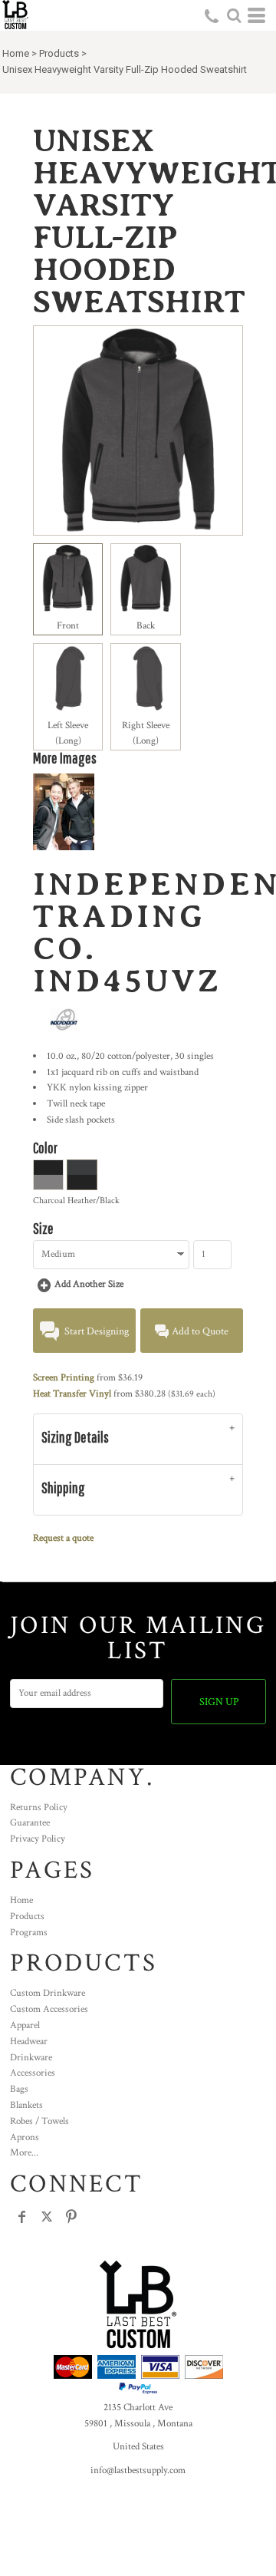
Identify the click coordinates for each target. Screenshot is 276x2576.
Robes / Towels (39, 2121)
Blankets (26, 2105)
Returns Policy (39, 1807)
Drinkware (31, 2058)
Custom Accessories (49, 2009)
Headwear (29, 2042)
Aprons (25, 2137)
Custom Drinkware (48, 1993)
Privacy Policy (38, 1839)
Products (59, 53)
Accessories (33, 2073)
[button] (234, 15)
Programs (29, 1933)
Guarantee (30, 1823)
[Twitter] (47, 2217)
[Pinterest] (71, 2217)
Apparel (25, 2025)
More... (24, 2153)
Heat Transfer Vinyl (72, 1394)
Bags (19, 2089)
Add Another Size (89, 1284)
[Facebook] (22, 2217)
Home (16, 53)
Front (68, 626)
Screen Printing (64, 1378)
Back (146, 626)
